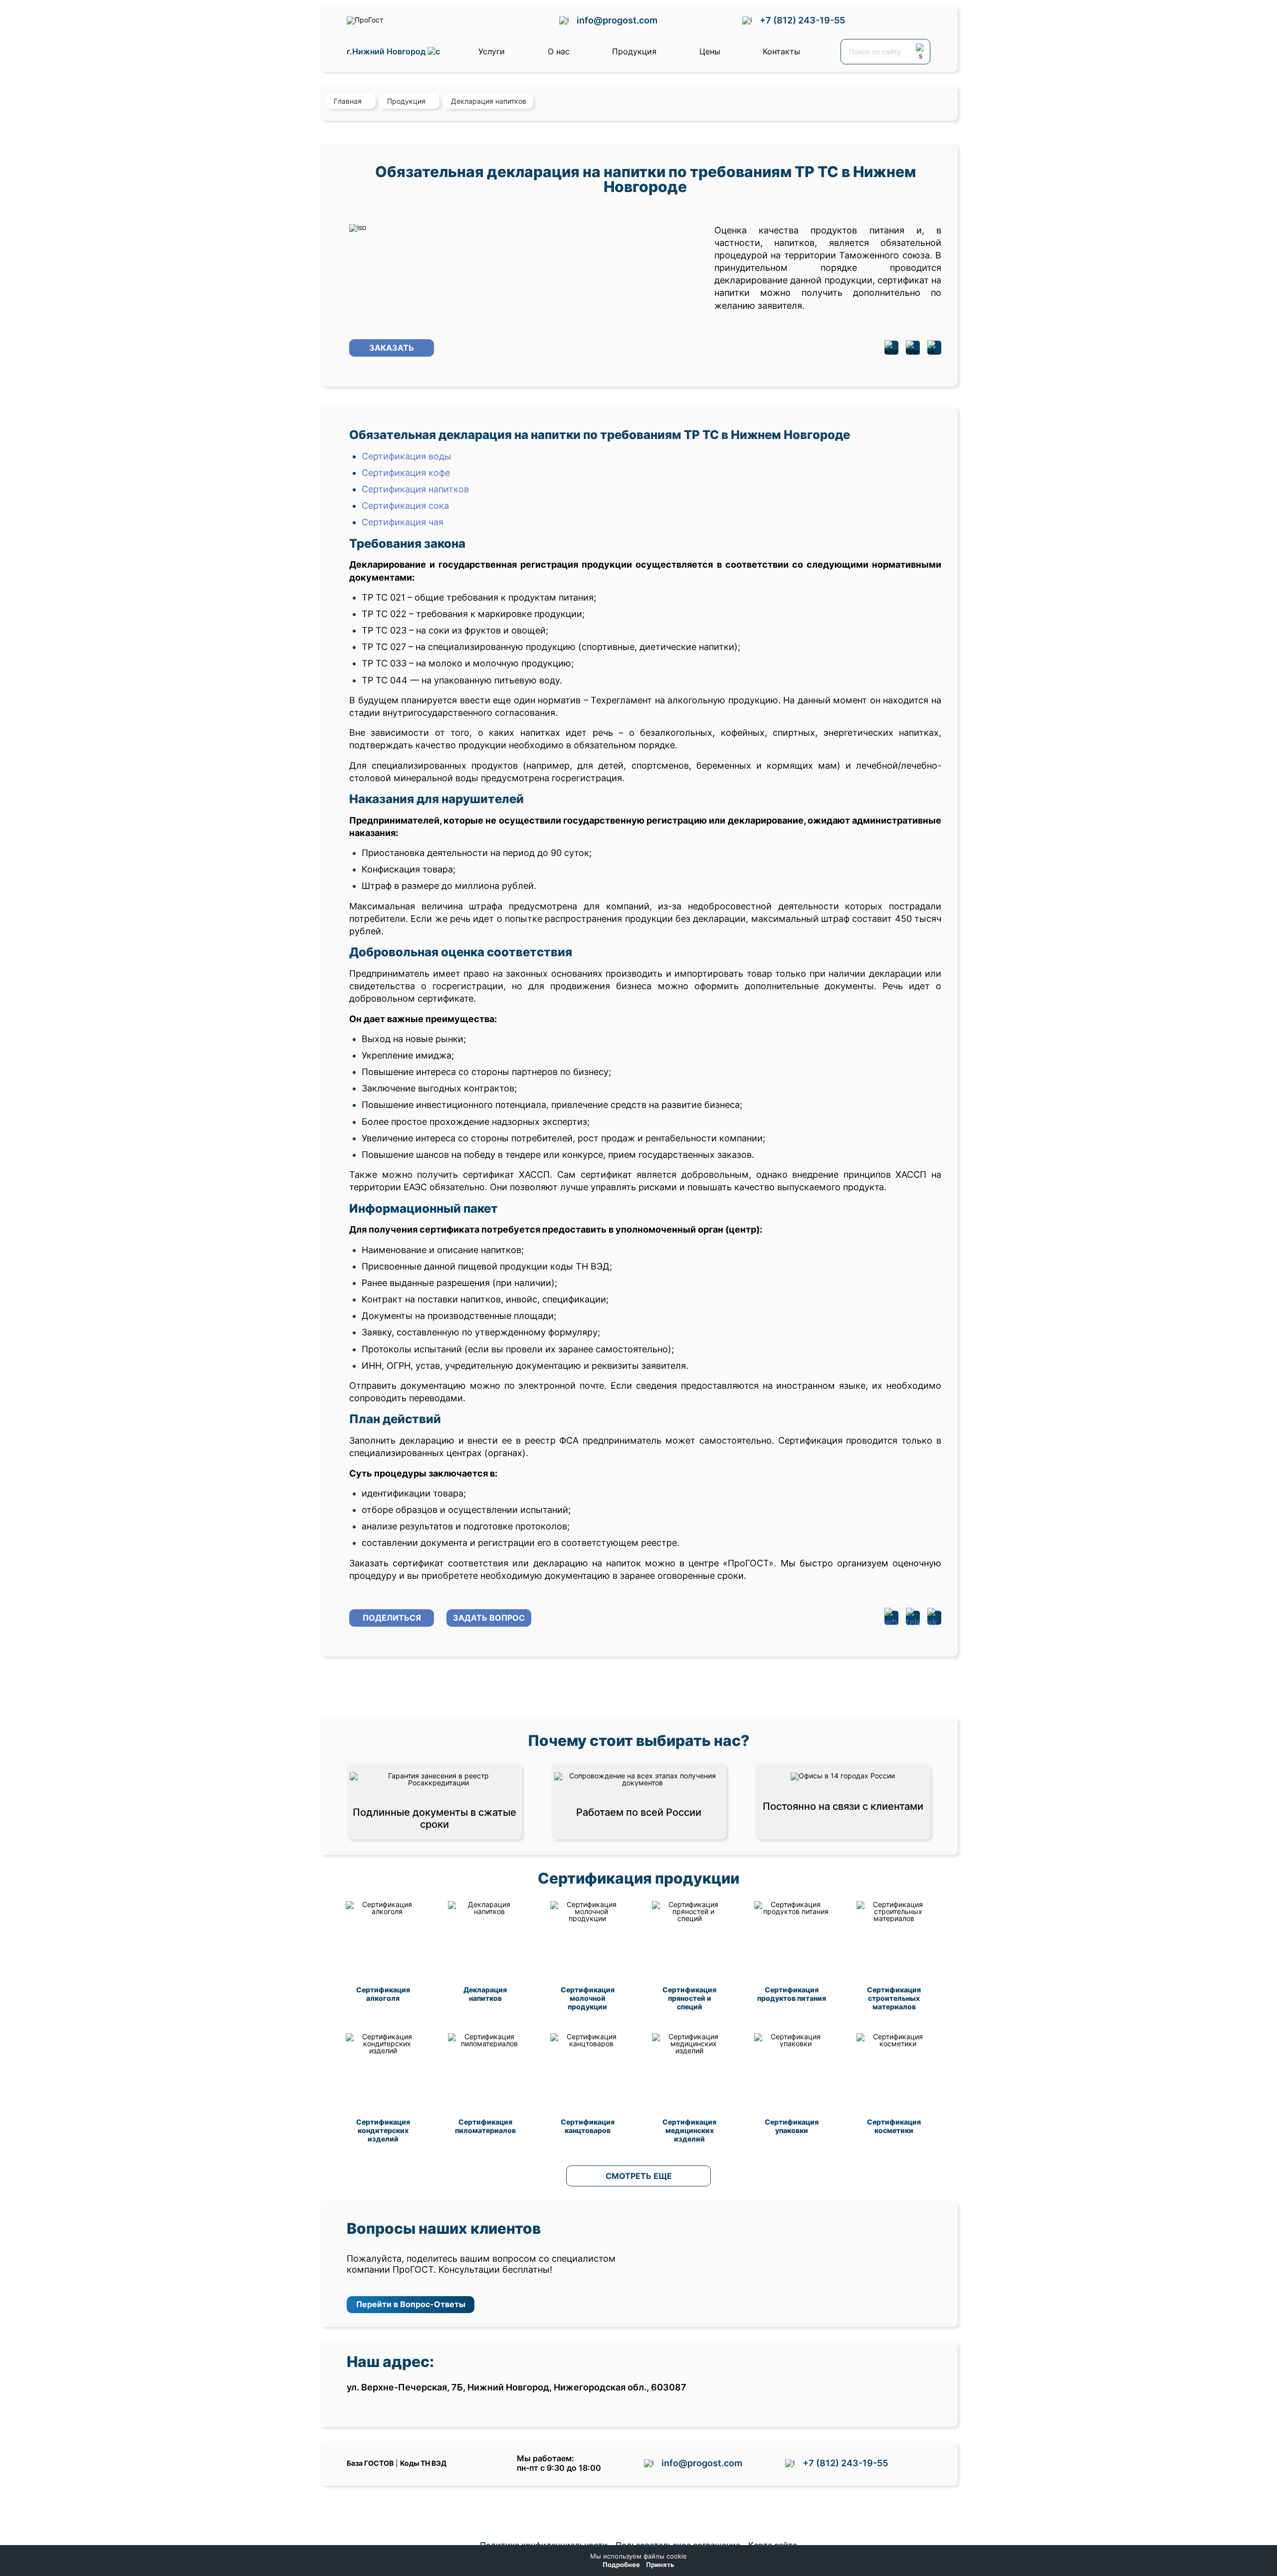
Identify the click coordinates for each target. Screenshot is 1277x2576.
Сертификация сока (405, 506)
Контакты (781, 51)
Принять (660, 2565)
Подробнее (621, 2565)
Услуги (492, 51)
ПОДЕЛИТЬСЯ (392, 1618)
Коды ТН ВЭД (423, 2463)
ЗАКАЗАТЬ (392, 348)
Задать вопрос (489, 1618)
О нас (559, 51)
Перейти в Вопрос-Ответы (411, 2304)
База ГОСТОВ (370, 2463)
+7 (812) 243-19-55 (802, 20)
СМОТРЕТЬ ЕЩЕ (639, 2176)
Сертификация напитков (415, 489)
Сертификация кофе (406, 473)
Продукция (634, 51)
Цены (710, 51)
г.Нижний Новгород (387, 52)
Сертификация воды (407, 456)
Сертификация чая (403, 522)
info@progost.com (617, 20)
